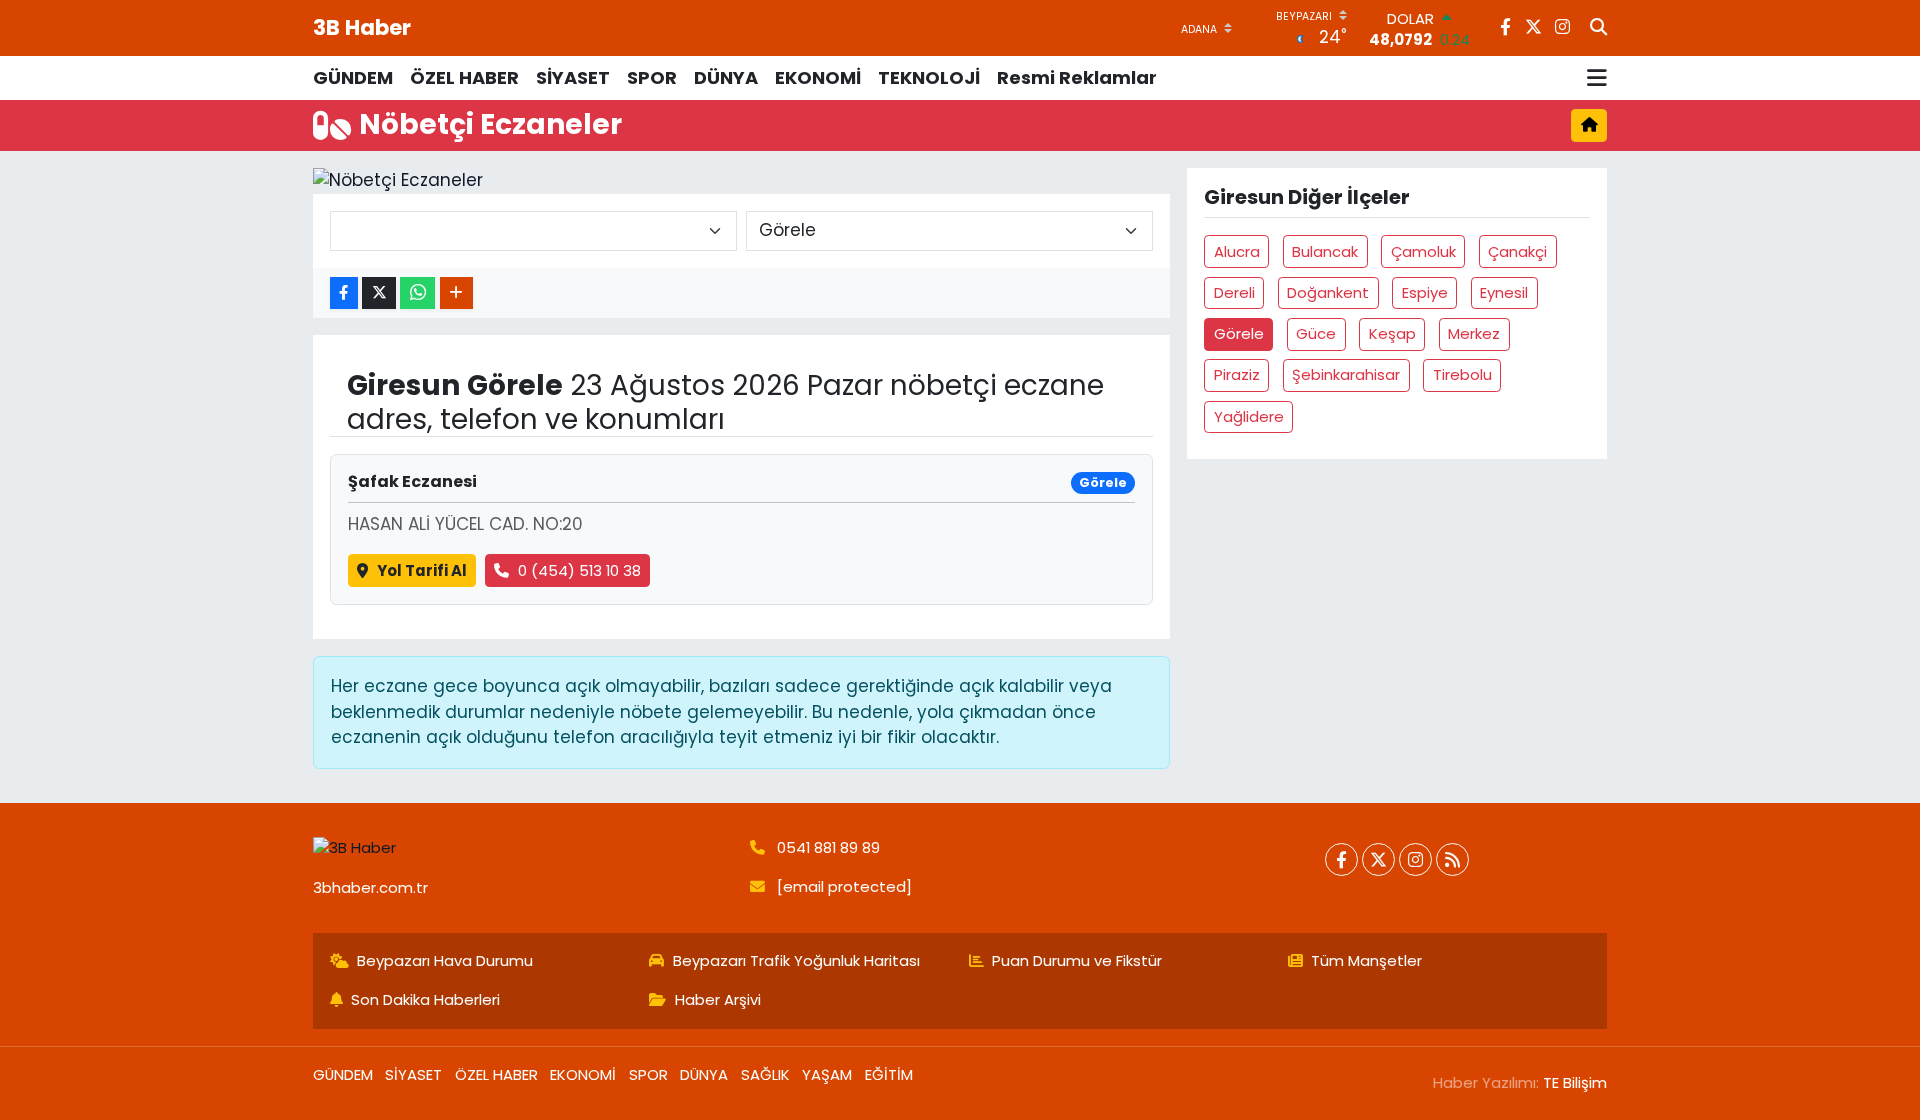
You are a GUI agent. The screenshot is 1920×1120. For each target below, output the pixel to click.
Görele (1239, 333)
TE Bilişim (1575, 1082)
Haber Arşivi (718, 999)
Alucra (1237, 251)
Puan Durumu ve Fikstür (1077, 960)
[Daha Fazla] (456, 293)
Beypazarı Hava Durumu (445, 960)
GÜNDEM (353, 77)
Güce (1316, 333)
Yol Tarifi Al (422, 570)
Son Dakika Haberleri (425, 999)
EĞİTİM (889, 1074)
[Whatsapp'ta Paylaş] (417, 293)
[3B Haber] (523, 848)
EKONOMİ (818, 77)
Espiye (1425, 292)
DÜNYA (726, 77)
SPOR (652, 77)
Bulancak (1325, 251)
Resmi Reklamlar (1077, 77)
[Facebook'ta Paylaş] (344, 293)
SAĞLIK (765, 1074)
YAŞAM (827, 1074)
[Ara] (1598, 28)
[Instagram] (1415, 859)
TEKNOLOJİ (929, 77)
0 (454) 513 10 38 (579, 570)
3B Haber (362, 27)
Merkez (1474, 333)
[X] (1378, 859)
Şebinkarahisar (1346, 374)
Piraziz (1237, 374)
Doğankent (1328, 292)
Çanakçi (1517, 251)
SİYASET (573, 77)
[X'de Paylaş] (379, 293)
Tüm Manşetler (1366, 960)
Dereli (1234, 292)
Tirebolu (1462, 374)
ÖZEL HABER (464, 77)
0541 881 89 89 (828, 847)
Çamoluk (1423, 251)
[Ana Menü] (1597, 78)
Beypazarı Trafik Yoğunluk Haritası (796, 960)
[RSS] (1452, 859)
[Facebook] (1341, 859)
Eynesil (1504, 292)
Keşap (1392, 333)
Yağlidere (1249, 416)
